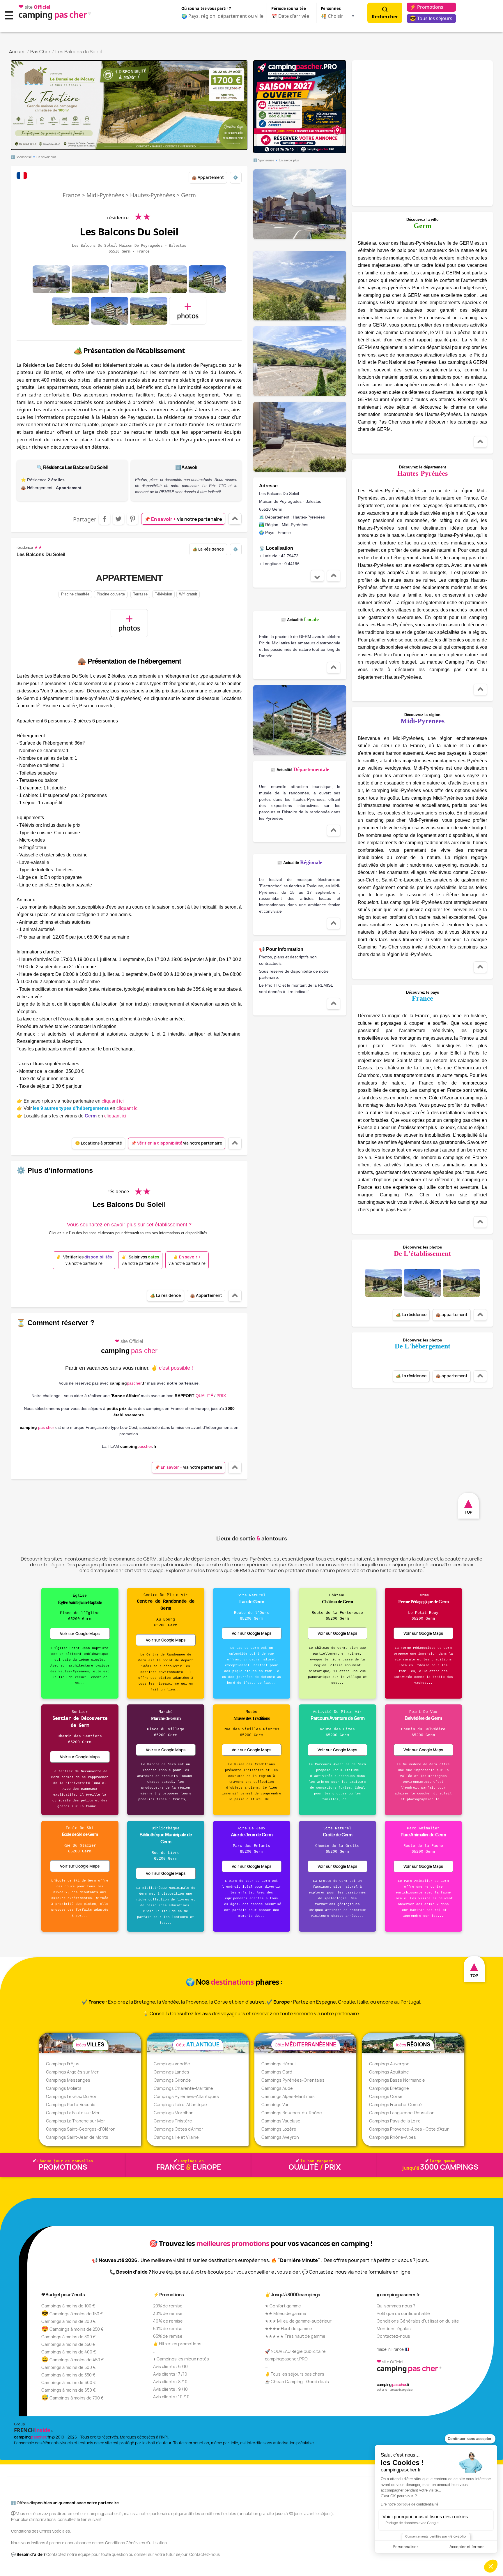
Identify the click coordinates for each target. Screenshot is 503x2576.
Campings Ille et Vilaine (176, 2137)
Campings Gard (277, 2072)
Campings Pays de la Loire (395, 2121)
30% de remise (168, 2313)
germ (188, 195)
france (71, 195)
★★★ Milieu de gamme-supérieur (298, 2321)
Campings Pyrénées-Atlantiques (186, 2096)
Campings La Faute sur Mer (73, 2113)
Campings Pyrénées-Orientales (293, 2080)
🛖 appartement (208, 177)
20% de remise (168, 2306)
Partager (105, 519)
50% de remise (168, 2329)
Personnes (331, 8)
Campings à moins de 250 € (72, 2329)
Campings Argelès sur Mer (72, 2072)
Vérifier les (84, 1260)
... (155, 2351)
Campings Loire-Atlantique (180, 2105)
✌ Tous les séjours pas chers (295, 2374)
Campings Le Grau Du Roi (71, 2096)
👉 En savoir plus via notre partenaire (70, 1101)
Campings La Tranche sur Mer (76, 2121)
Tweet (118, 519)
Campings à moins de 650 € (69, 2390)
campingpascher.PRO (286, 2359)
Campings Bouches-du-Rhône (292, 2113)
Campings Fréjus (63, 2064)
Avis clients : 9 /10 (170, 2389)
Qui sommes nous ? (396, 2306)
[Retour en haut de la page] (235, 519)
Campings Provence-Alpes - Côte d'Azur (409, 2129)
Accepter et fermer (467, 2547)
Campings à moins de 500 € (69, 2367)
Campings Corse (386, 2096)
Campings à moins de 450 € (73, 2360)
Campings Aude (277, 2088)
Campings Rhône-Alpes (393, 2137)
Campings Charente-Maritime (183, 2088)
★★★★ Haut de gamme (288, 2329)
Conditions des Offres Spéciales (40, 2531)
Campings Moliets (64, 2088)
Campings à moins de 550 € (68, 2375)
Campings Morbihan (174, 2113)
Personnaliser (405, 2547)
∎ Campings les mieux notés (181, 2359)
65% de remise (168, 2336)
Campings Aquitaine (389, 2072)
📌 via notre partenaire (183, 519)
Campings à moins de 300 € (69, 2337)
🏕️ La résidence (208, 549)
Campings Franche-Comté (395, 2105)
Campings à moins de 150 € (72, 2314)
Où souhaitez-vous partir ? (206, 8)
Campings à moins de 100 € (68, 2306)
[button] (491, 2566)
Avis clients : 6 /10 (170, 2366)
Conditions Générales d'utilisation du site (418, 2321)
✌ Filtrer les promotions (177, 2344)
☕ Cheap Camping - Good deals (297, 2382)
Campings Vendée (172, 2064)
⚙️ (236, 177)
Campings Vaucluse (281, 2121)
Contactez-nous (393, 2336)
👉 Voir (78, 1108)
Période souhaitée (289, 8)
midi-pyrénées (105, 195)
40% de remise (168, 2321)
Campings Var (275, 2105)
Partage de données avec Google (412, 2523)
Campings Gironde (172, 2080)
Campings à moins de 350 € (68, 2344)
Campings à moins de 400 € (69, 2352)
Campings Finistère (173, 2121)
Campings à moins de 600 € (69, 2382)
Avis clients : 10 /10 (171, 2397)
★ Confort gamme (283, 2306)
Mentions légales (394, 2329)
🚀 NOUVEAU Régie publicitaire (295, 2351)
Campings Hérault (279, 2064)
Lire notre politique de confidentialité (410, 2504)
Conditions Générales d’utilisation (136, 2543)
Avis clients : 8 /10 (170, 2382)
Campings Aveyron (280, 2137)
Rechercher (385, 17)
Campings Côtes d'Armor (178, 2129)
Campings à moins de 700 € (72, 2398)
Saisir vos (140, 1260)
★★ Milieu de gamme (286, 2313)
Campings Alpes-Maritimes (288, 2096)
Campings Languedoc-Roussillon (402, 2113)
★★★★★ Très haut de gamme (295, 2336)
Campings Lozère (279, 2129)
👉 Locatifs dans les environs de (71, 1116)
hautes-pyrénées (153, 195)
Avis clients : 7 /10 (170, 2374)
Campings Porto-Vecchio (71, 2105)
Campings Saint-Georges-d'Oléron (81, 2129)
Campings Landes (171, 2072)
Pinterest (132, 519)
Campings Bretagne (389, 2088)
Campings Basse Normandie (397, 2080)
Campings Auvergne (389, 2064)
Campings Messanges (68, 2080)
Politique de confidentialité (403, 2313)
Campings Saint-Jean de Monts (77, 2137)
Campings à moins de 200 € (69, 2321)
